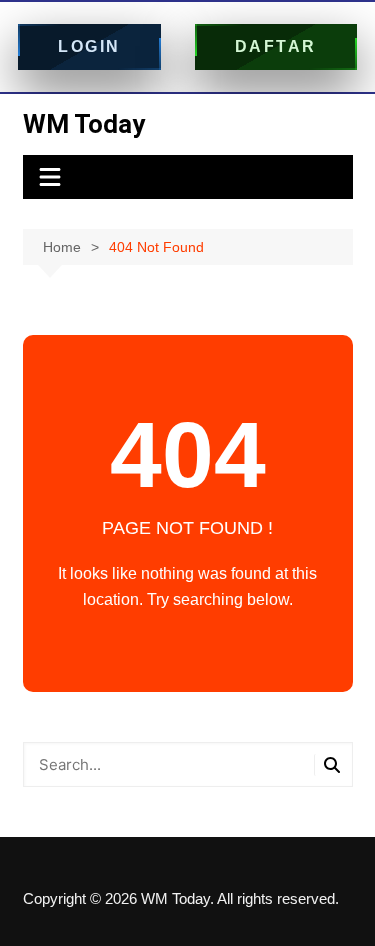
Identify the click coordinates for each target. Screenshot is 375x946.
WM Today (84, 124)
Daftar (276, 46)
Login (89, 46)
